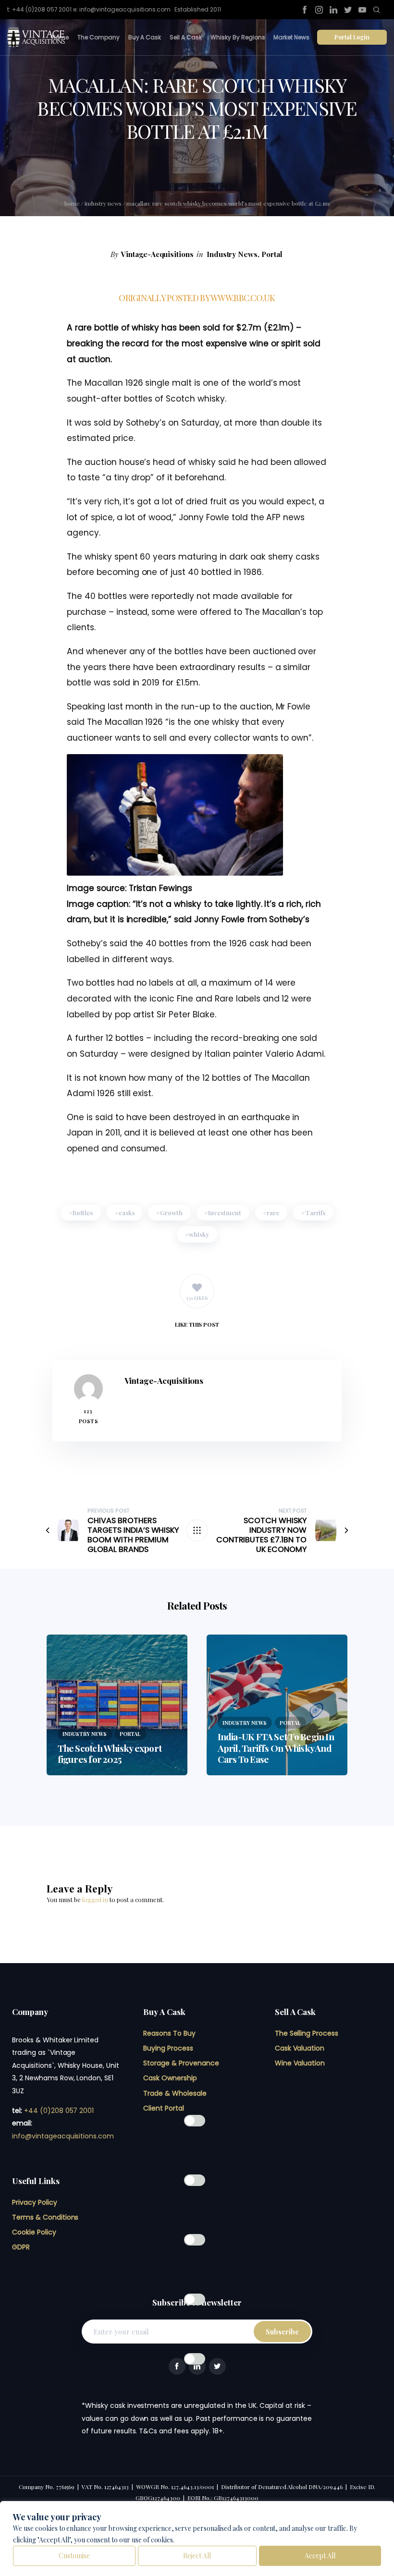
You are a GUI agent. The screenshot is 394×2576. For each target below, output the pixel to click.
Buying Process (168, 2048)
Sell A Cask (186, 37)
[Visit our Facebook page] (305, 10)
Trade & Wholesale (175, 2093)
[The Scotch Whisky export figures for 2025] (117, 1705)
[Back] (197, 1530)
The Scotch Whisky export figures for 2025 (110, 1753)
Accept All (320, 2556)
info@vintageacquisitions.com (63, 2136)
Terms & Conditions (45, 2217)
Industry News (103, 203)
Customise (74, 2556)
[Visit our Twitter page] (348, 10)
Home (60, 37)
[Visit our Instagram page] (319, 10)
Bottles (83, 1213)
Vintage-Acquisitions (157, 254)
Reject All (197, 2556)
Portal (272, 254)
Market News (291, 37)
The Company (98, 37)
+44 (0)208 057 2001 (59, 2111)
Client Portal (164, 2108)
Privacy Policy (35, 2202)
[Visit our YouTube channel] (362, 10)
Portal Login (352, 37)
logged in (95, 1899)
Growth (171, 1213)
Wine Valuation (300, 2063)
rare (273, 1213)
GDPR (21, 2247)
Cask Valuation (300, 2048)
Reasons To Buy (169, 2033)
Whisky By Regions (238, 37)
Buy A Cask (145, 37)
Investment (225, 1213)
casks (127, 1213)
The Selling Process (307, 2033)
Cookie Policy (34, 2232)
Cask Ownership (170, 2078)
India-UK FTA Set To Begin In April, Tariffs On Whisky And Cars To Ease (276, 1747)
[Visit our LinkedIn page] (333, 10)
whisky (199, 1234)
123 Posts (89, 1416)
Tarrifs (315, 1213)
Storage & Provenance (181, 2063)
